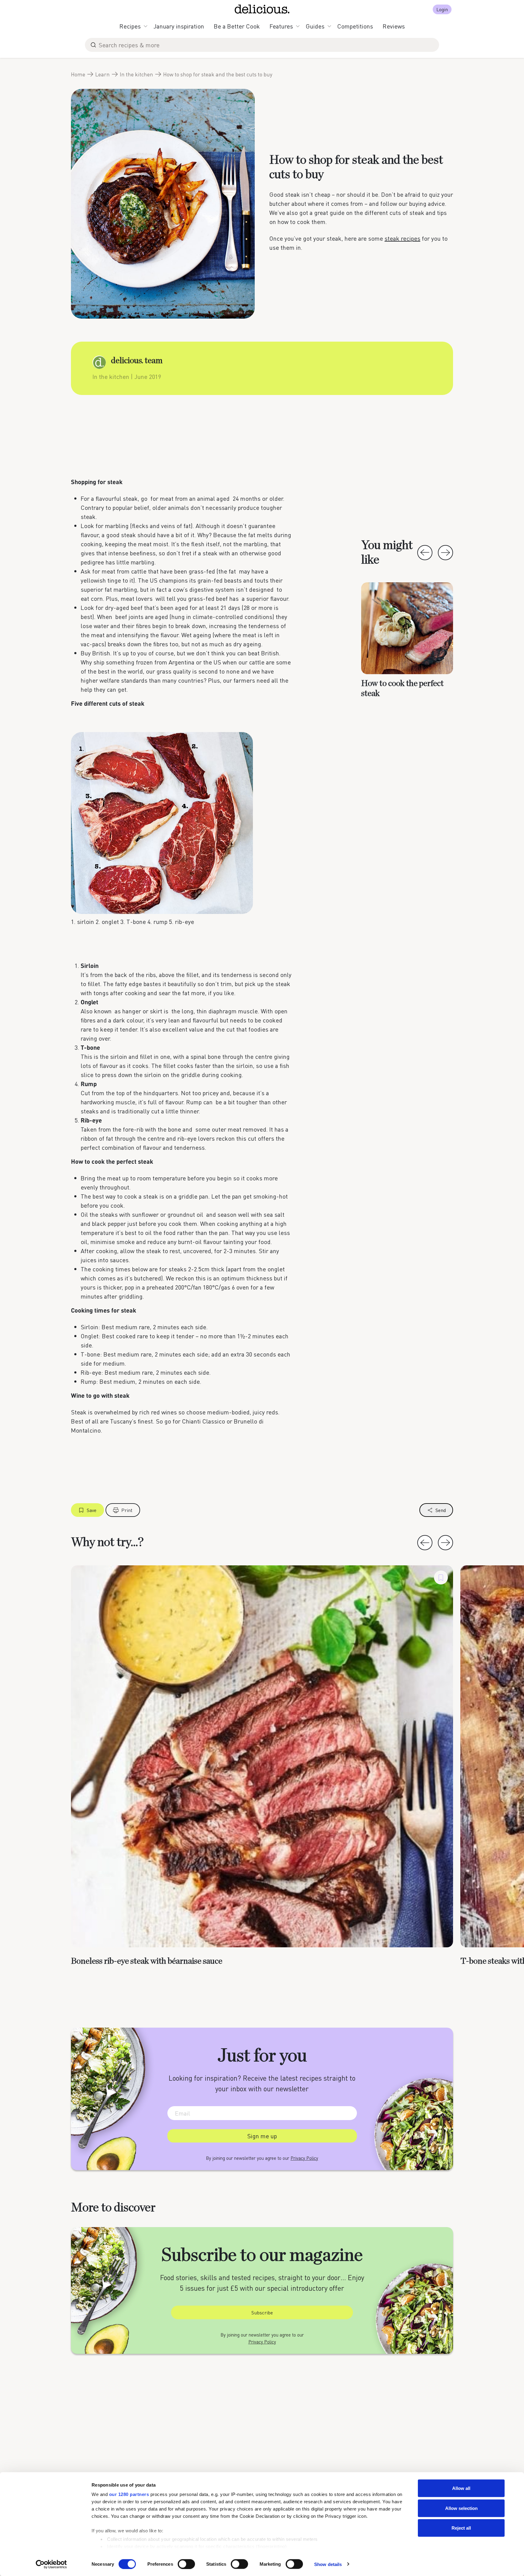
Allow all (461, 2488)
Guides (315, 26)
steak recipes (402, 238)
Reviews (394, 26)
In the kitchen (136, 74)
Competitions (355, 26)
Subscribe (262, 2312)
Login (442, 9)
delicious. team (137, 361)
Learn (102, 74)
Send (441, 1510)
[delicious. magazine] (262, 9)
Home (78, 74)
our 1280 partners (129, 2494)
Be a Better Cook (237, 26)
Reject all (461, 2528)
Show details (328, 2564)
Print (127, 1510)
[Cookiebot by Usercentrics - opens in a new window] (51, 2564)
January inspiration (179, 26)
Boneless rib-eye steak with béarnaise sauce (147, 1961)
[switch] (186, 2564)
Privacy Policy (304, 2158)
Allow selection (461, 2508)
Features (281, 26)
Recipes (130, 26)
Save (92, 1510)
